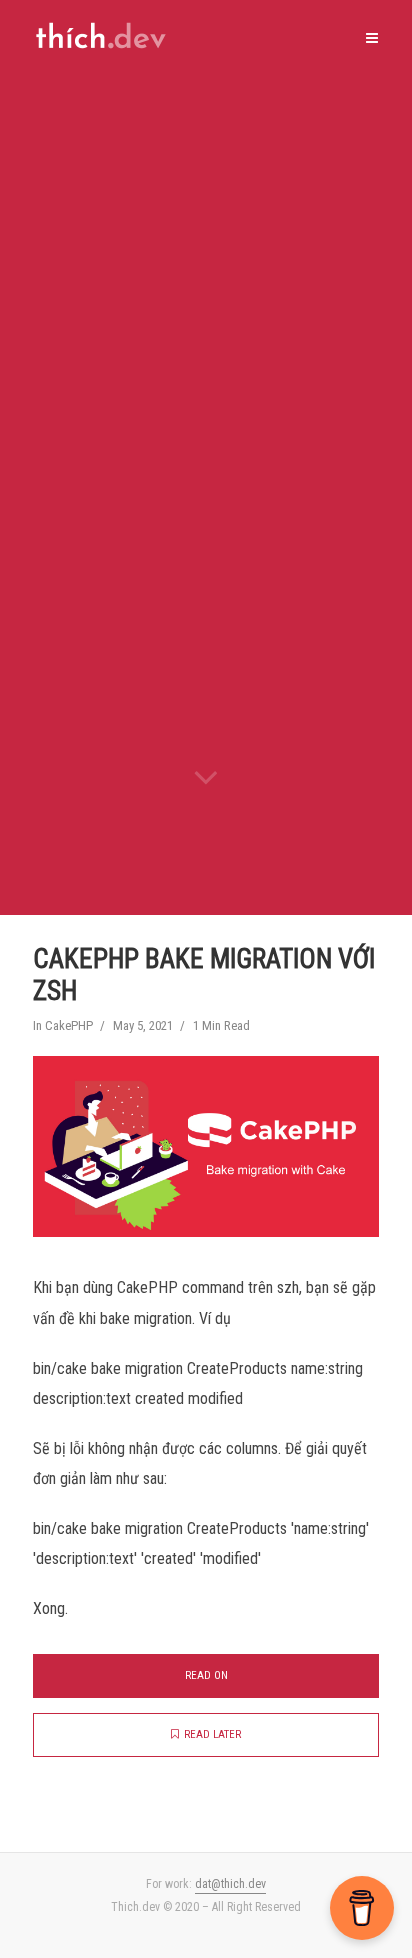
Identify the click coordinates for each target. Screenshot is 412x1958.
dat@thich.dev (230, 1884)
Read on (206, 1675)
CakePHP (69, 1025)
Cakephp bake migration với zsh (204, 975)
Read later (212, 1734)
